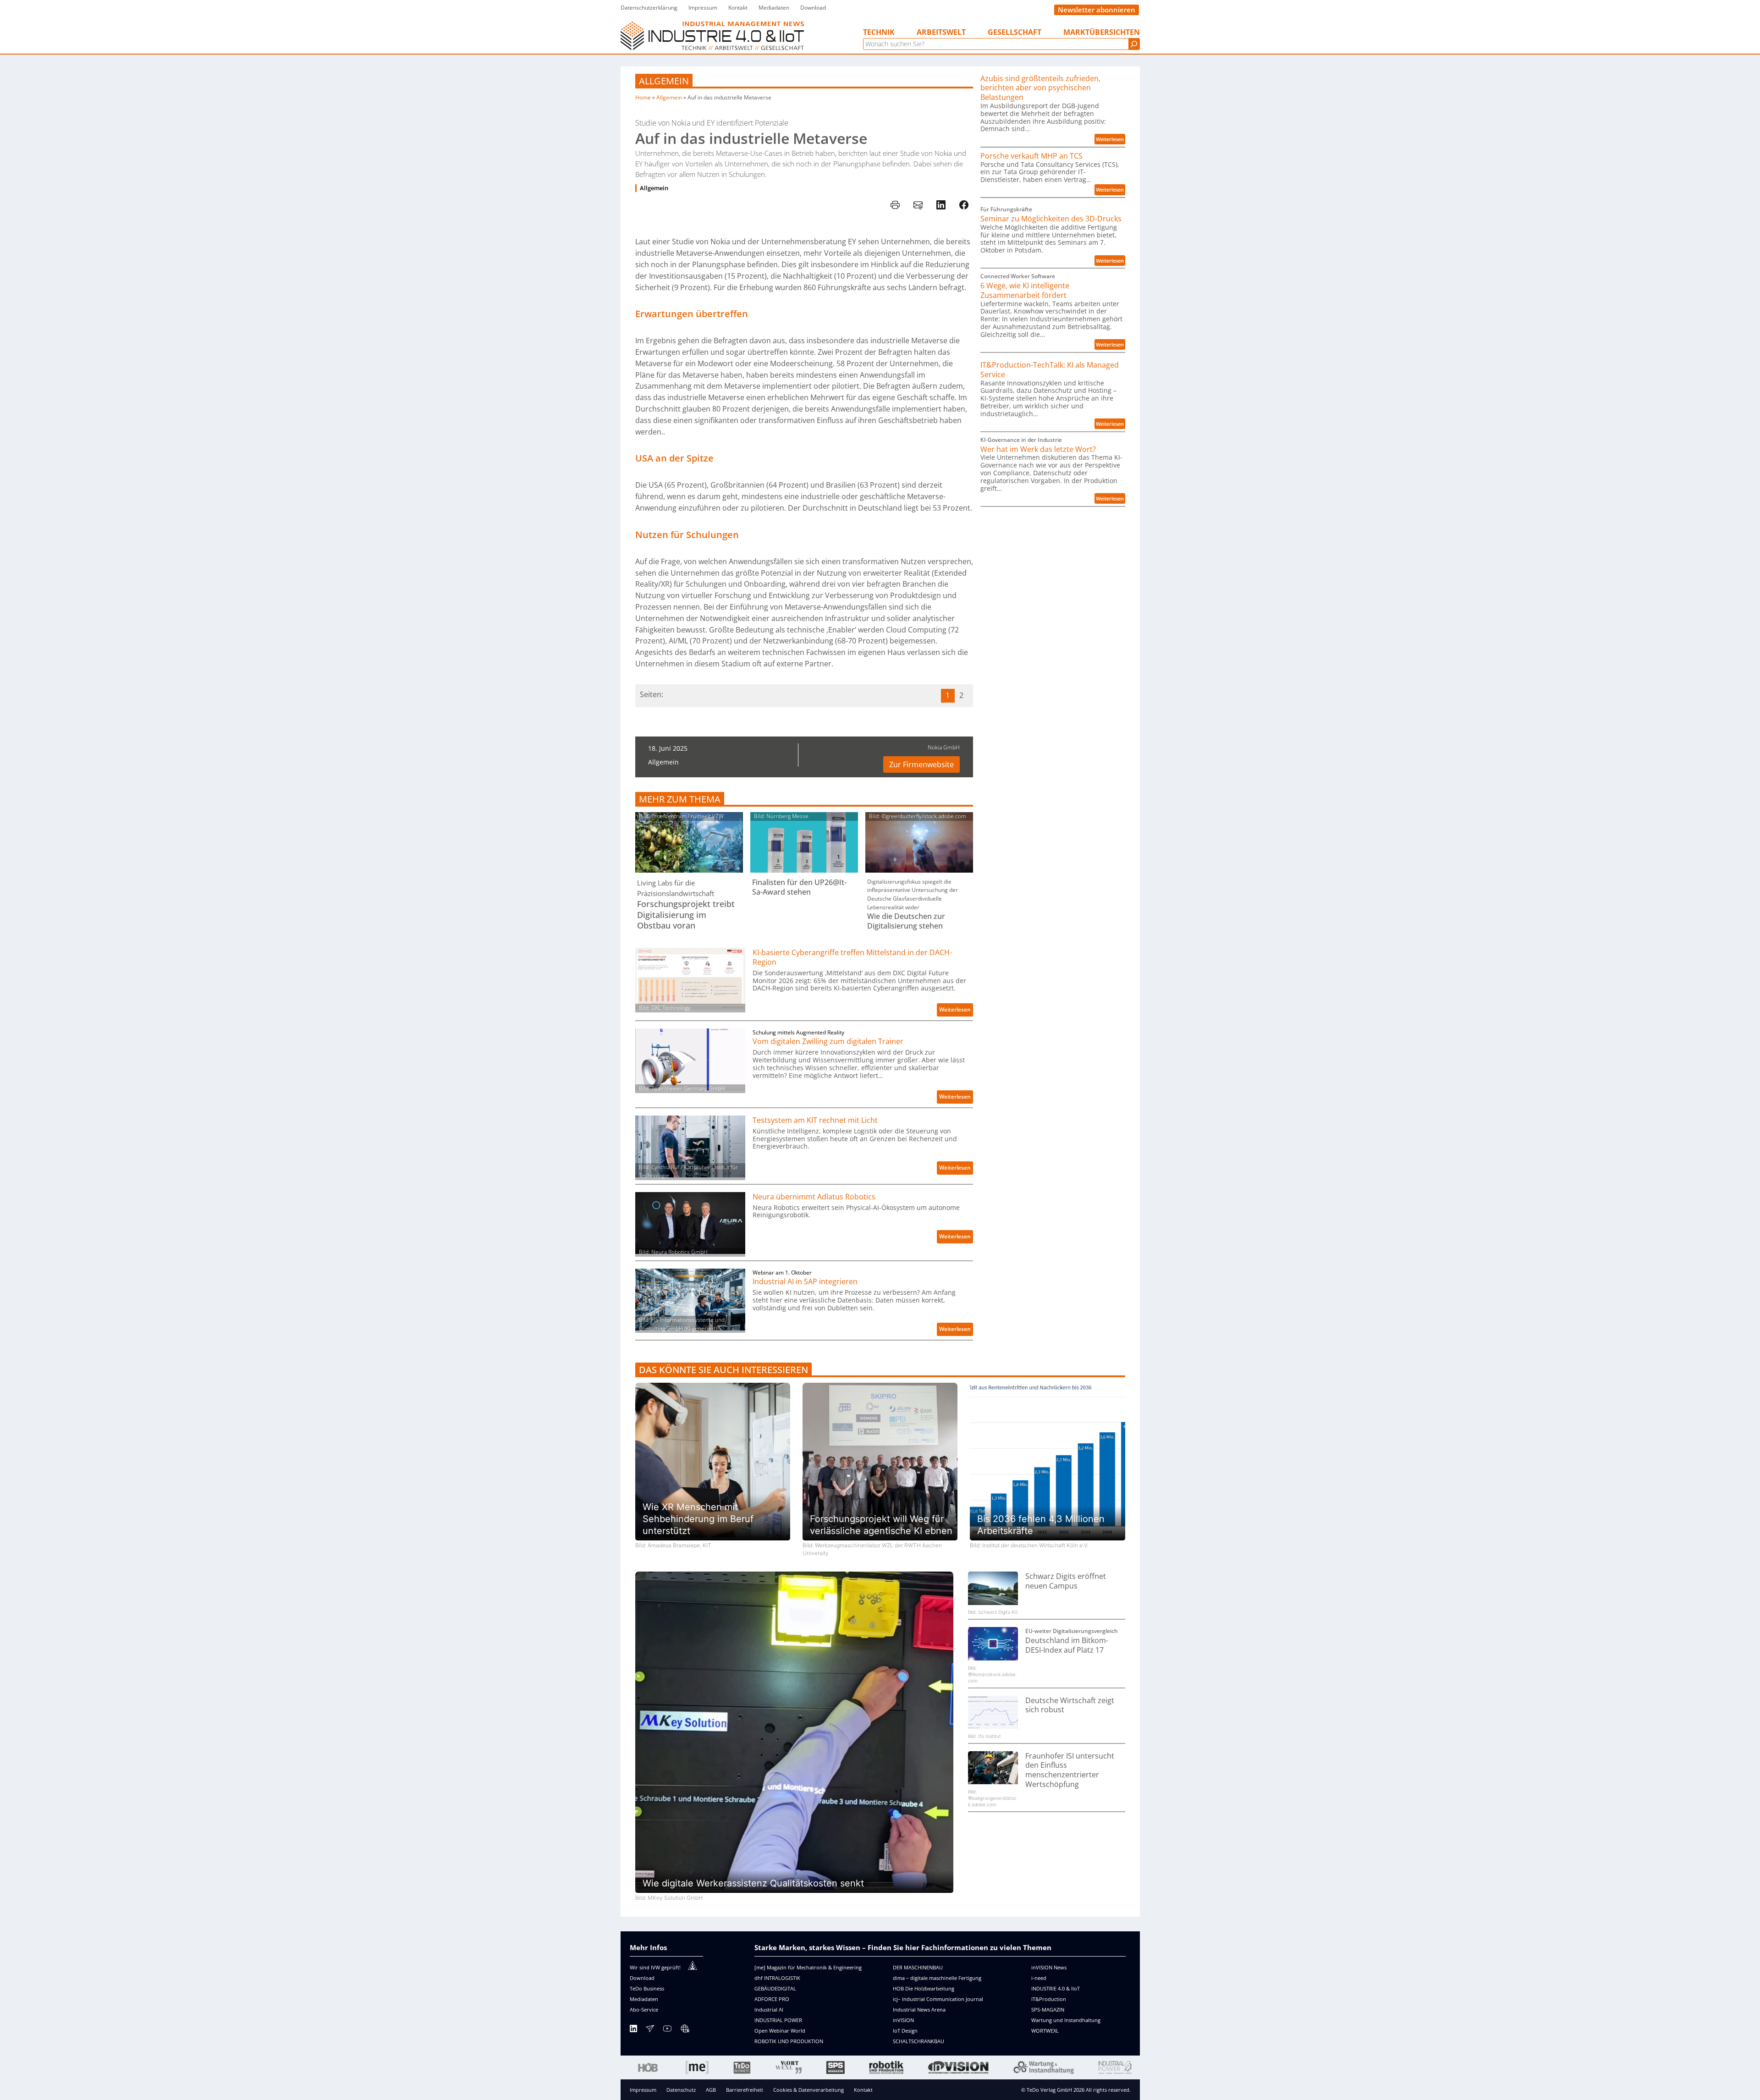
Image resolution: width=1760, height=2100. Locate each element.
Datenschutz (681, 2090)
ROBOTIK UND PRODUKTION (789, 2041)
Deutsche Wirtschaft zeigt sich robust (1070, 1705)
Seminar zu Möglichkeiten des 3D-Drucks (1051, 219)
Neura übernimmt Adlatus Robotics (814, 1197)
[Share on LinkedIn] (941, 205)
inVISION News (1049, 1967)
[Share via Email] (918, 205)
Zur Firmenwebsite (921, 764)
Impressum (643, 2090)
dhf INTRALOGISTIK (777, 1978)
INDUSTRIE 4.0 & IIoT (1056, 1988)
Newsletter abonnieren (1097, 10)
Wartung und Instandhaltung (1066, 2020)
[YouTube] (667, 2030)
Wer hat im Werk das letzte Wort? (1038, 449)
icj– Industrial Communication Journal (938, 1999)
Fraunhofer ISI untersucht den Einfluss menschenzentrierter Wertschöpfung (1070, 1770)
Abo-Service (644, 2009)
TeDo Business (647, 1988)
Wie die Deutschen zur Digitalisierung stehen (906, 921)
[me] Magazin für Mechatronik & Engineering (808, 1967)
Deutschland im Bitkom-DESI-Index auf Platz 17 (1067, 1645)
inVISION (903, 2020)
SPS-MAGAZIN (1048, 2009)
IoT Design (905, 2031)
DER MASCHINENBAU (918, 1967)
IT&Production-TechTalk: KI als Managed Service (1050, 370)
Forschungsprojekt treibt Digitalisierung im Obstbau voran (686, 915)
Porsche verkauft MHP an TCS (1031, 156)
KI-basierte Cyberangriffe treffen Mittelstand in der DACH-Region (852, 957)
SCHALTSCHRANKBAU (918, 2041)
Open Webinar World (780, 2031)
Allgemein (664, 81)
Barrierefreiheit (745, 2090)
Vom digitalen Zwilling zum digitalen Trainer (828, 1042)
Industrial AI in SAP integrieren (805, 1282)
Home (643, 97)
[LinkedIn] (633, 2030)
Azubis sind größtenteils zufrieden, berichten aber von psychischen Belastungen (1040, 88)
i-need (1039, 1978)
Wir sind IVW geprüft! (655, 1967)
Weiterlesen (956, 1011)
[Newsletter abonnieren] (650, 2030)
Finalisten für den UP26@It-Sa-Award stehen (799, 887)
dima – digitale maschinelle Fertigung (937, 1978)
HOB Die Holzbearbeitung (924, 1988)
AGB (711, 2090)
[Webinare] (685, 2030)
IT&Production (1049, 1999)
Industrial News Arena (919, 2009)
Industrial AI (769, 2009)
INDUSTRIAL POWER (778, 2020)
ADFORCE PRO (772, 1999)
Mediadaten (644, 1999)
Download (642, 1978)
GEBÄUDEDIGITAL (775, 1988)
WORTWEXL (1045, 2031)
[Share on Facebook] (964, 205)
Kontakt (863, 2090)
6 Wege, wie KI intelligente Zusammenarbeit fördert (1025, 291)
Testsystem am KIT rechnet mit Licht (815, 1120)
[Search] (1134, 44)
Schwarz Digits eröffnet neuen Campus (1066, 1581)
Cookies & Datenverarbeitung (808, 2090)
